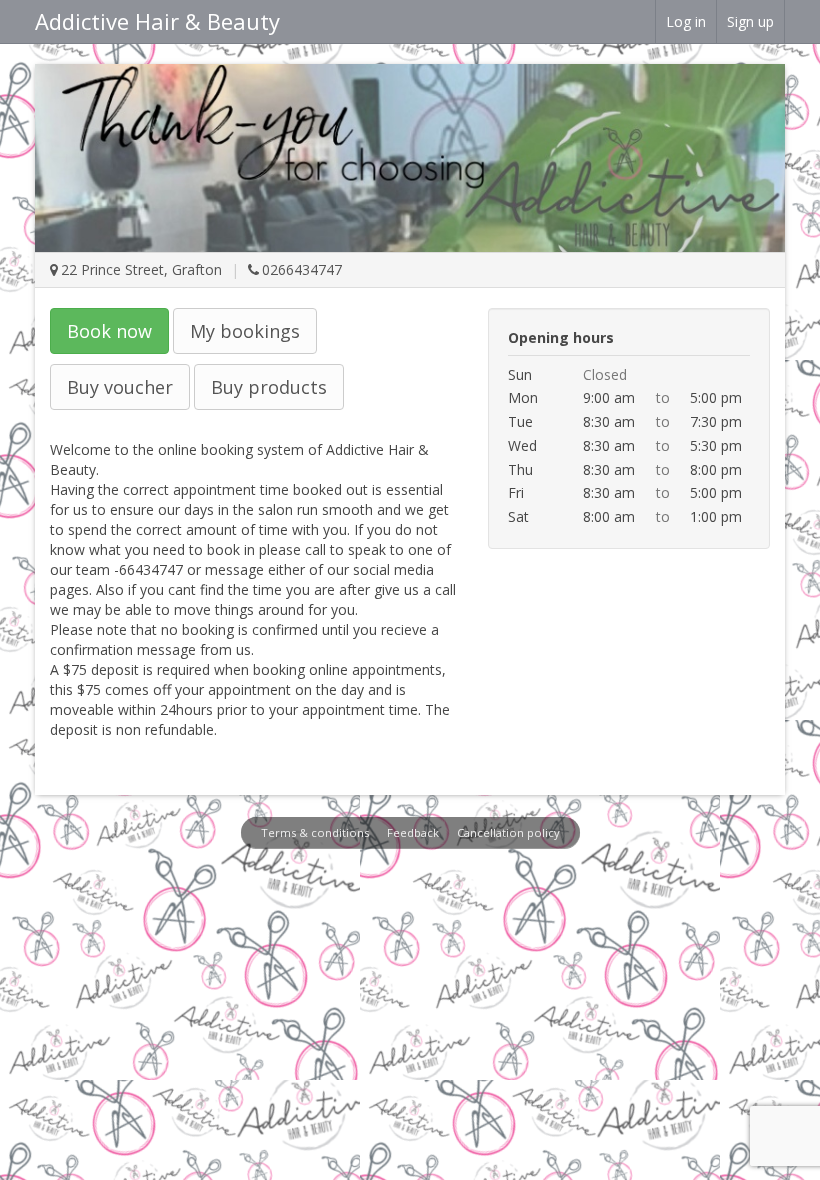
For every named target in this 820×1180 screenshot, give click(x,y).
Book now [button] (109, 331)
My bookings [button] (245, 331)
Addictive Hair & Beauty (157, 21)
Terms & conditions (315, 832)
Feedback (413, 832)
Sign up (750, 21)
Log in (686, 21)
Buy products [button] (269, 387)
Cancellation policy (508, 832)
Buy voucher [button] (120, 387)
